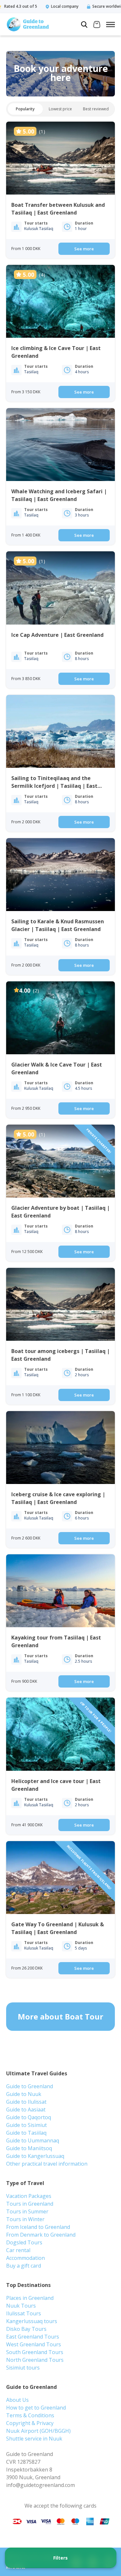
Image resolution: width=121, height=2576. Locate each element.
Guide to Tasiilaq (26, 2133)
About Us (17, 2400)
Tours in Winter (25, 2219)
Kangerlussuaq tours (32, 2321)
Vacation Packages (29, 2196)
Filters (60, 2558)
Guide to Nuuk (24, 2094)
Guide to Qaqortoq (29, 2117)
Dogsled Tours (24, 2242)
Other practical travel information (47, 2164)
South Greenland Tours (35, 2352)
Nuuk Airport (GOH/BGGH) (38, 2431)
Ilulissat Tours (24, 2313)
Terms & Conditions (30, 2415)
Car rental (18, 2250)
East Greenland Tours (33, 2337)
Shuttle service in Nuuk (34, 2439)
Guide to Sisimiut (26, 2125)
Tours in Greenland (30, 2204)
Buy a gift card (24, 2266)
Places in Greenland (30, 2298)
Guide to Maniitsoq (29, 2148)
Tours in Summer (27, 2211)
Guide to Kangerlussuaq (35, 2156)
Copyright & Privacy (30, 2423)
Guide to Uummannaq (33, 2140)
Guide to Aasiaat (26, 2110)
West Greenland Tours (34, 2344)
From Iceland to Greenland (38, 2227)
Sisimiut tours (23, 2368)
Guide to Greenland (30, 2086)
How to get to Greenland (36, 2408)
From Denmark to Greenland (41, 2235)
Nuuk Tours (21, 2306)
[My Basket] (97, 25)
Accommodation (25, 2258)
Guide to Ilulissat (26, 2102)
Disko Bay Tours (26, 2329)
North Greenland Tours (35, 2360)
